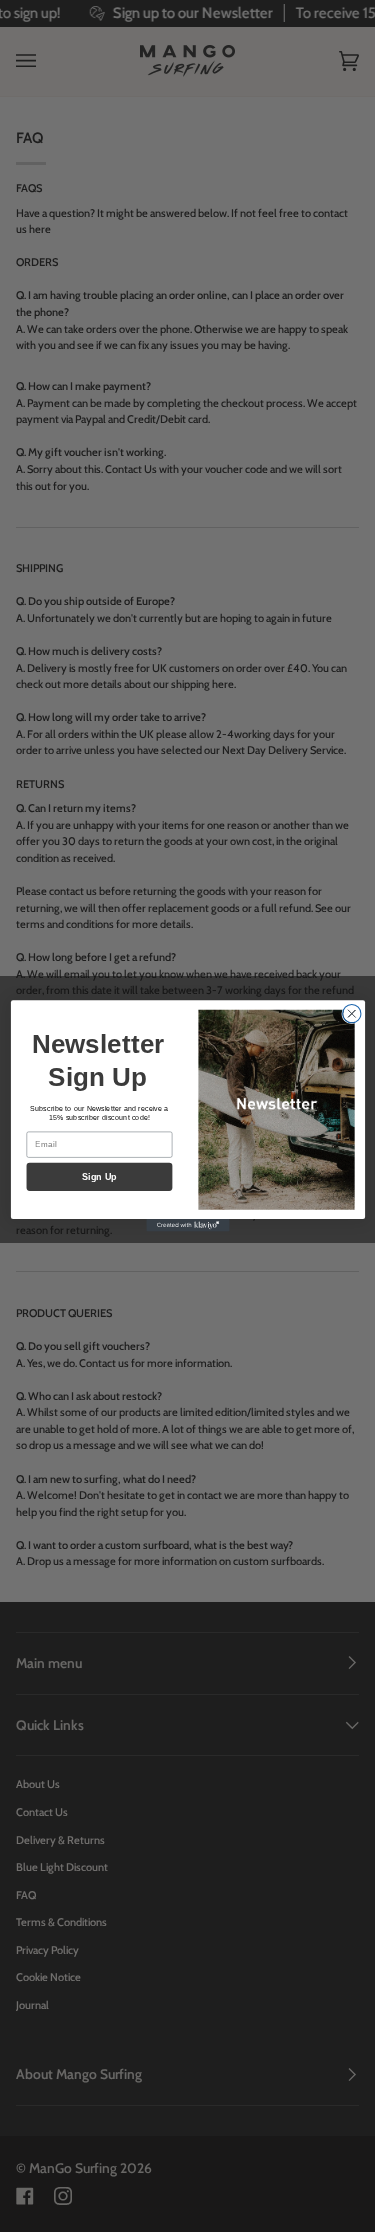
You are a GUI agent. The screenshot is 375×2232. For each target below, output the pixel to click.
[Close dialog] (351, 1014)
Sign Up (98, 1177)
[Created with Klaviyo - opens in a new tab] (187, 1225)
